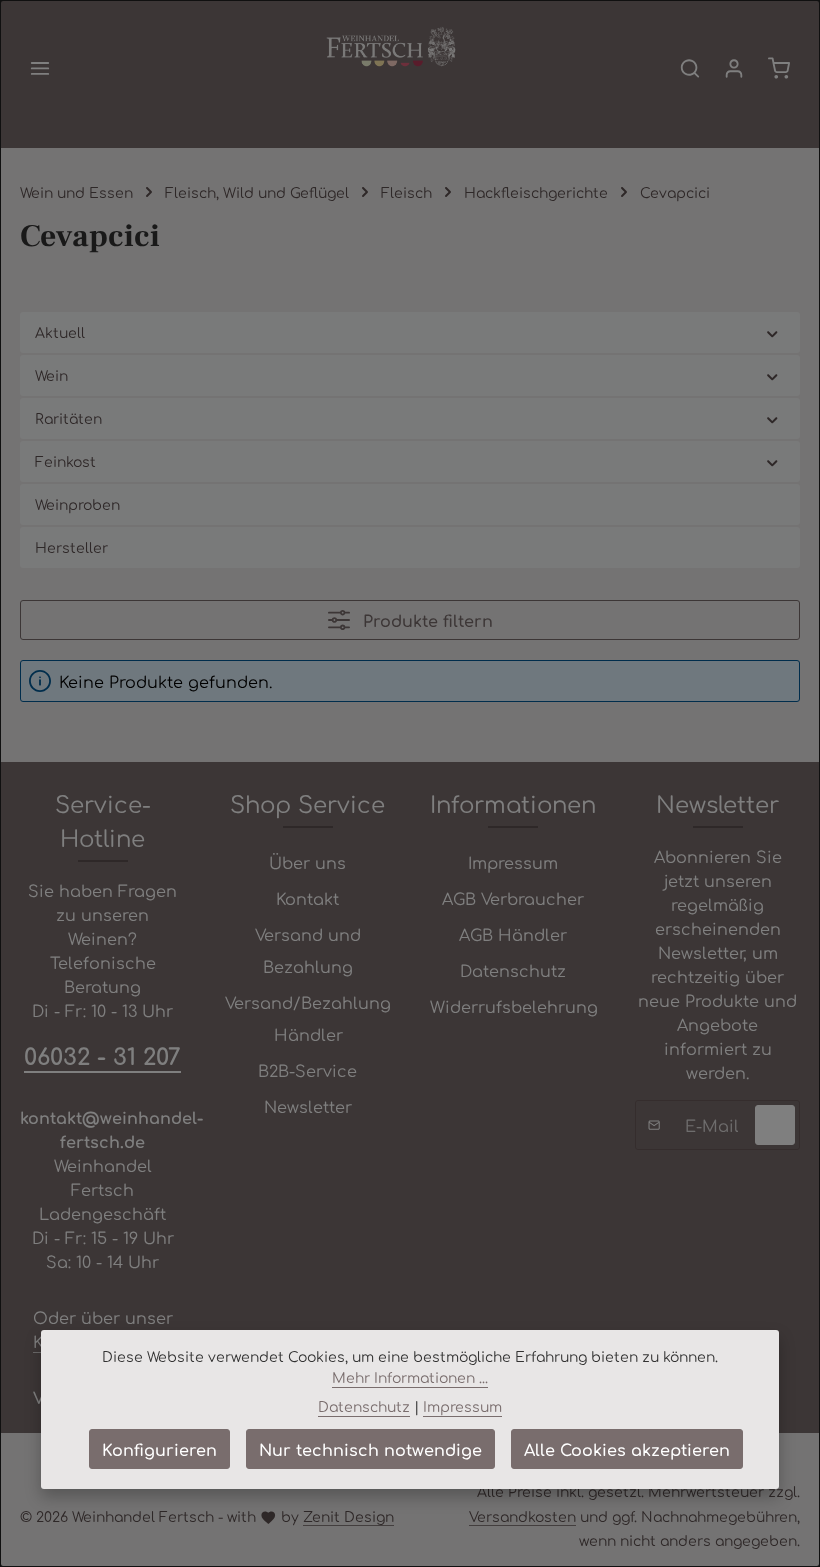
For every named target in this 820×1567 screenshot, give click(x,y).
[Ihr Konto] (734, 68)
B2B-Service (307, 1070)
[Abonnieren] (775, 1125)
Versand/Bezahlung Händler (308, 1018)
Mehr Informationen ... (410, 1377)
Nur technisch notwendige (370, 1449)
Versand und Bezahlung (308, 950)
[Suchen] (690, 68)
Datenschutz (513, 970)
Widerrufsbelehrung (514, 1006)
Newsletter (308, 1106)
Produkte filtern (425, 620)
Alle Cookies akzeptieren (627, 1449)
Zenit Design (348, 1516)
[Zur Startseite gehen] (391, 48)
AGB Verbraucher (513, 898)
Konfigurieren (159, 1449)
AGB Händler (513, 934)
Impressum (513, 862)
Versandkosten (522, 1516)
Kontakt (307, 898)
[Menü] (40, 68)
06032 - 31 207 (102, 1055)
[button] (772, 333)
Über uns (307, 862)
